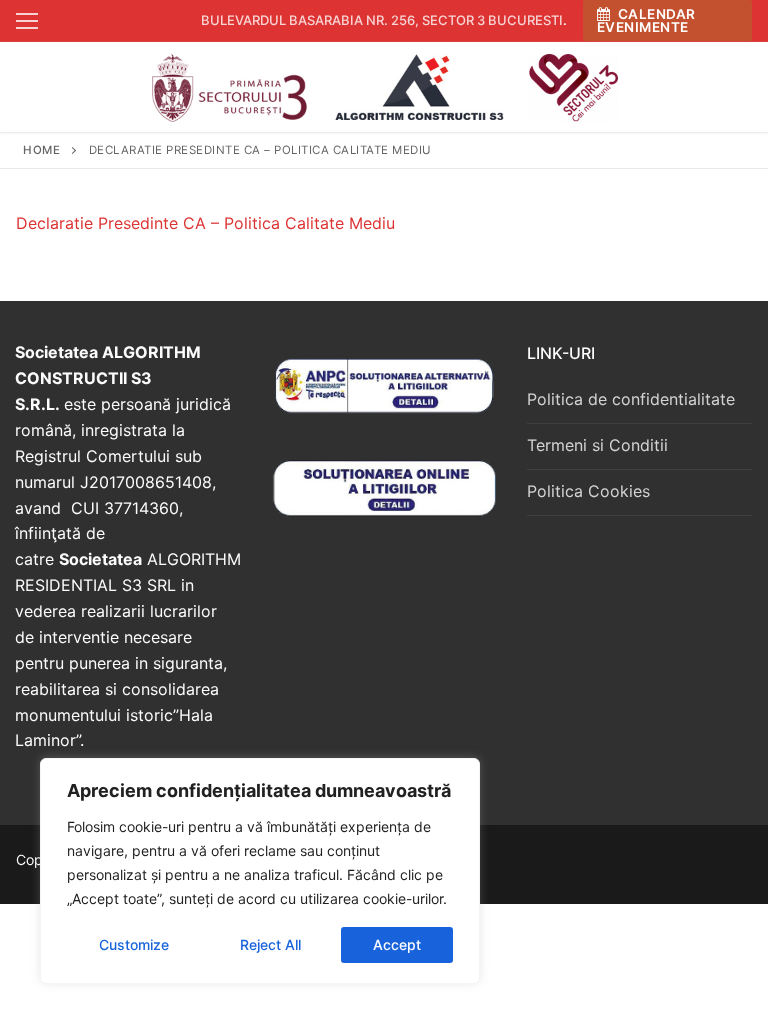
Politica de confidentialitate (631, 399)
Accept (397, 944)
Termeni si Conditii (597, 445)
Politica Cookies (588, 491)
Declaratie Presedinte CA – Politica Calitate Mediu (205, 223)
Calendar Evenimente (646, 21)
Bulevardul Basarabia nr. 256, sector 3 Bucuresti (382, 20)
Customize (134, 944)
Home (41, 150)
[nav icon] (27, 21)
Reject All (270, 944)
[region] (260, 871)
